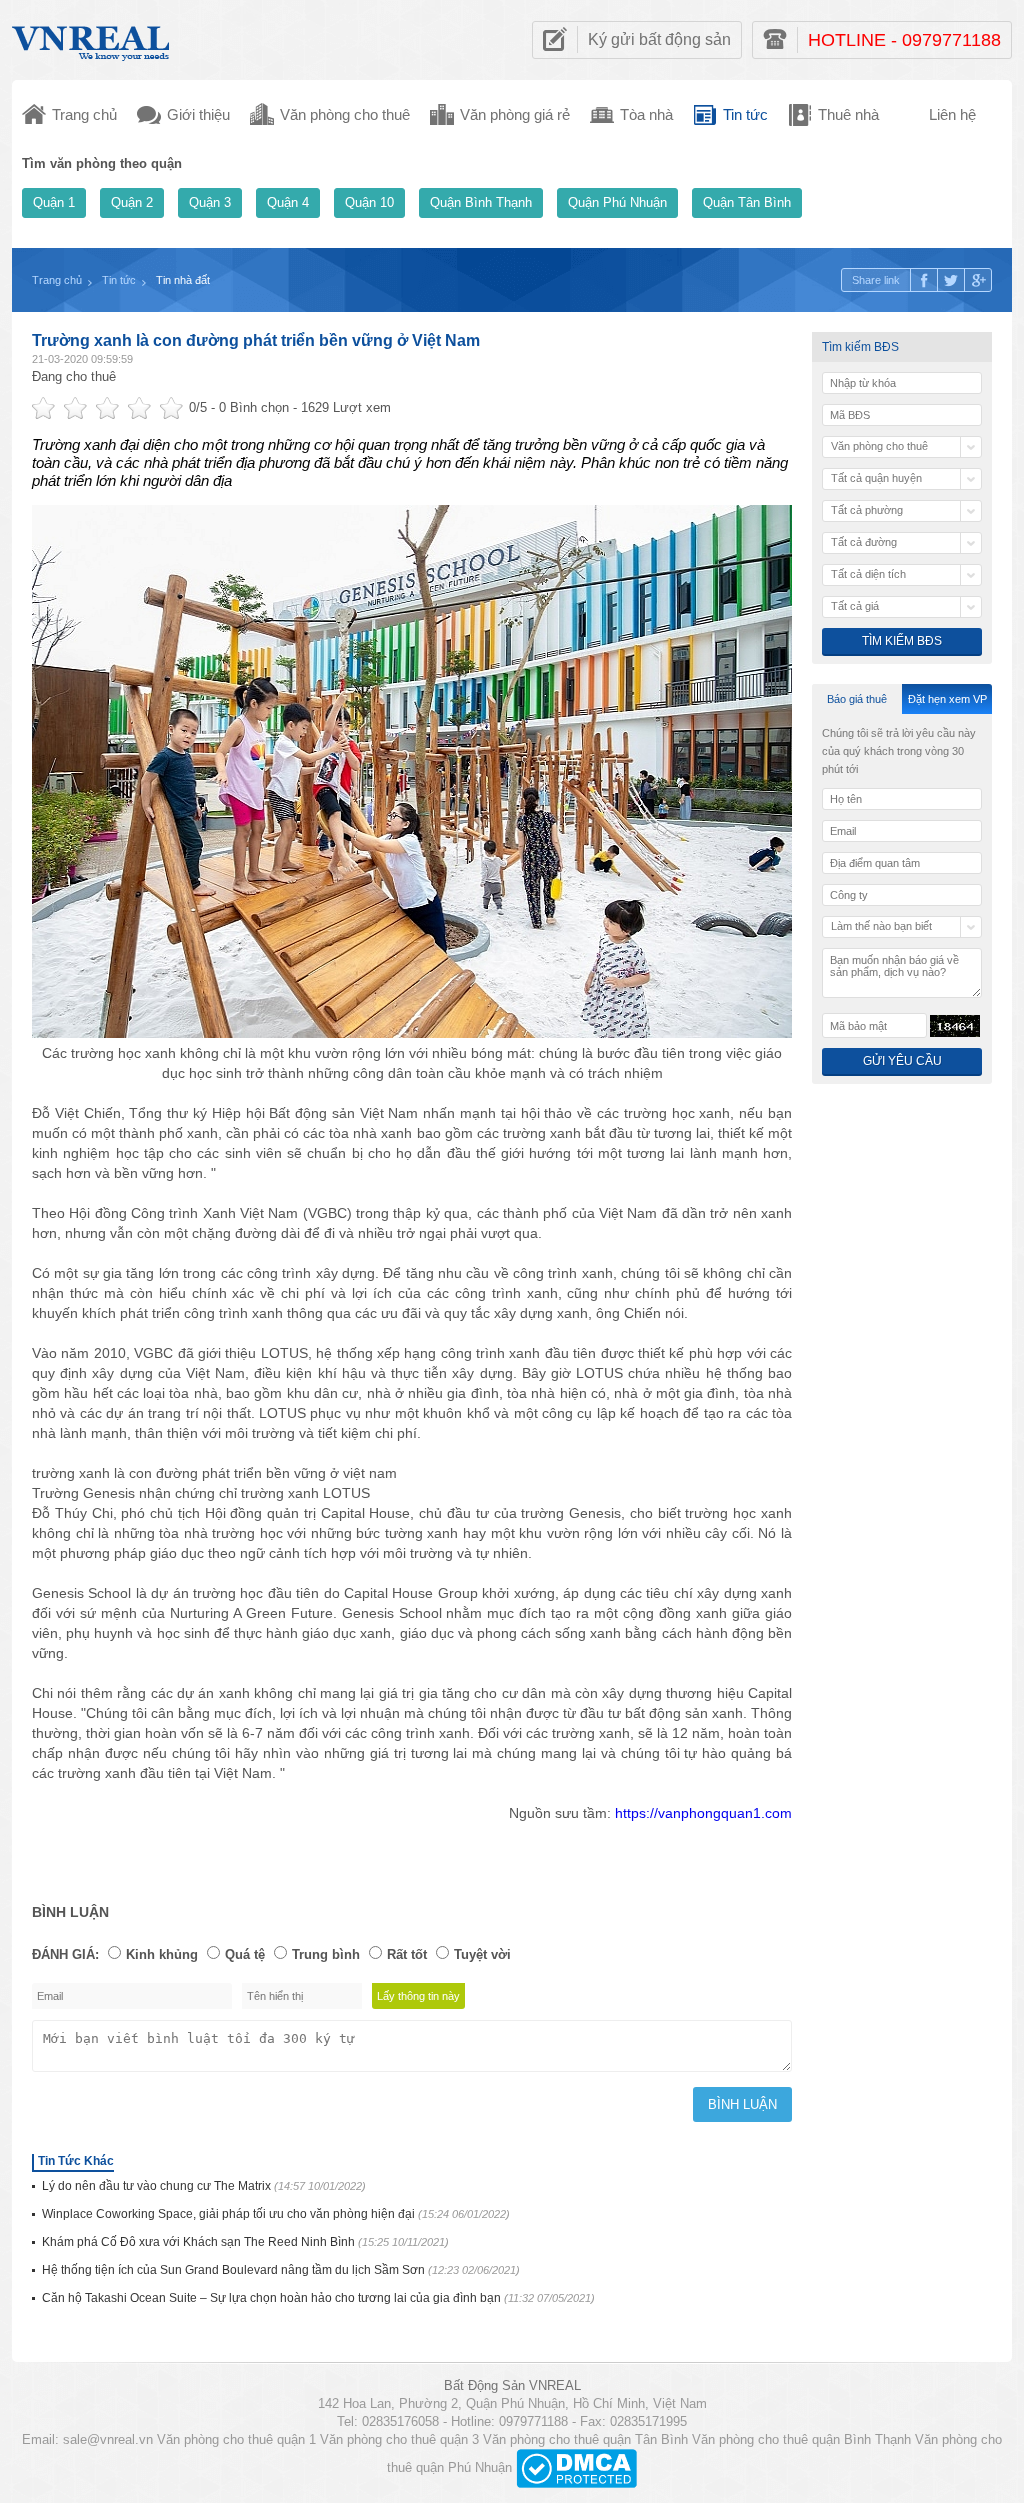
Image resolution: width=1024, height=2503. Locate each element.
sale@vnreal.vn (108, 2439)
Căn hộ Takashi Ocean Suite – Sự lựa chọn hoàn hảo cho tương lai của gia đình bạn (318, 2298)
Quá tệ (245, 1954)
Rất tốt (407, 1954)
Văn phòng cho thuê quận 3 (399, 2439)
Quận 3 (210, 202)
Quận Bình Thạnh (481, 202)
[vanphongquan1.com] (92, 38)
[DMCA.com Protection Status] (576, 2467)
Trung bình (326, 1954)
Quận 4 (288, 202)
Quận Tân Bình (747, 202)
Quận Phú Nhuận (617, 202)
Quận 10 (369, 202)
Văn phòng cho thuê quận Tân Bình (585, 2439)
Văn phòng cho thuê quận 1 (236, 2439)
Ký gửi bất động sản (659, 39)
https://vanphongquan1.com (703, 1813)
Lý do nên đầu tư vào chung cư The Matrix (204, 2186)
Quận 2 (132, 202)
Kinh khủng (162, 1954)
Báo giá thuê (857, 699)
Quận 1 (54, 202)
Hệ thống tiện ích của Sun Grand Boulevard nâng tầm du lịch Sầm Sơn (281, 2270)
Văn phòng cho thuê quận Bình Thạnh (801, 2439)
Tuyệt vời (482, 1954)
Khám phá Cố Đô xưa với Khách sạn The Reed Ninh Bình (245, 2242)
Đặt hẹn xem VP (947, 699)
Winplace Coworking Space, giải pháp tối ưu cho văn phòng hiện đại (276, 2214)
